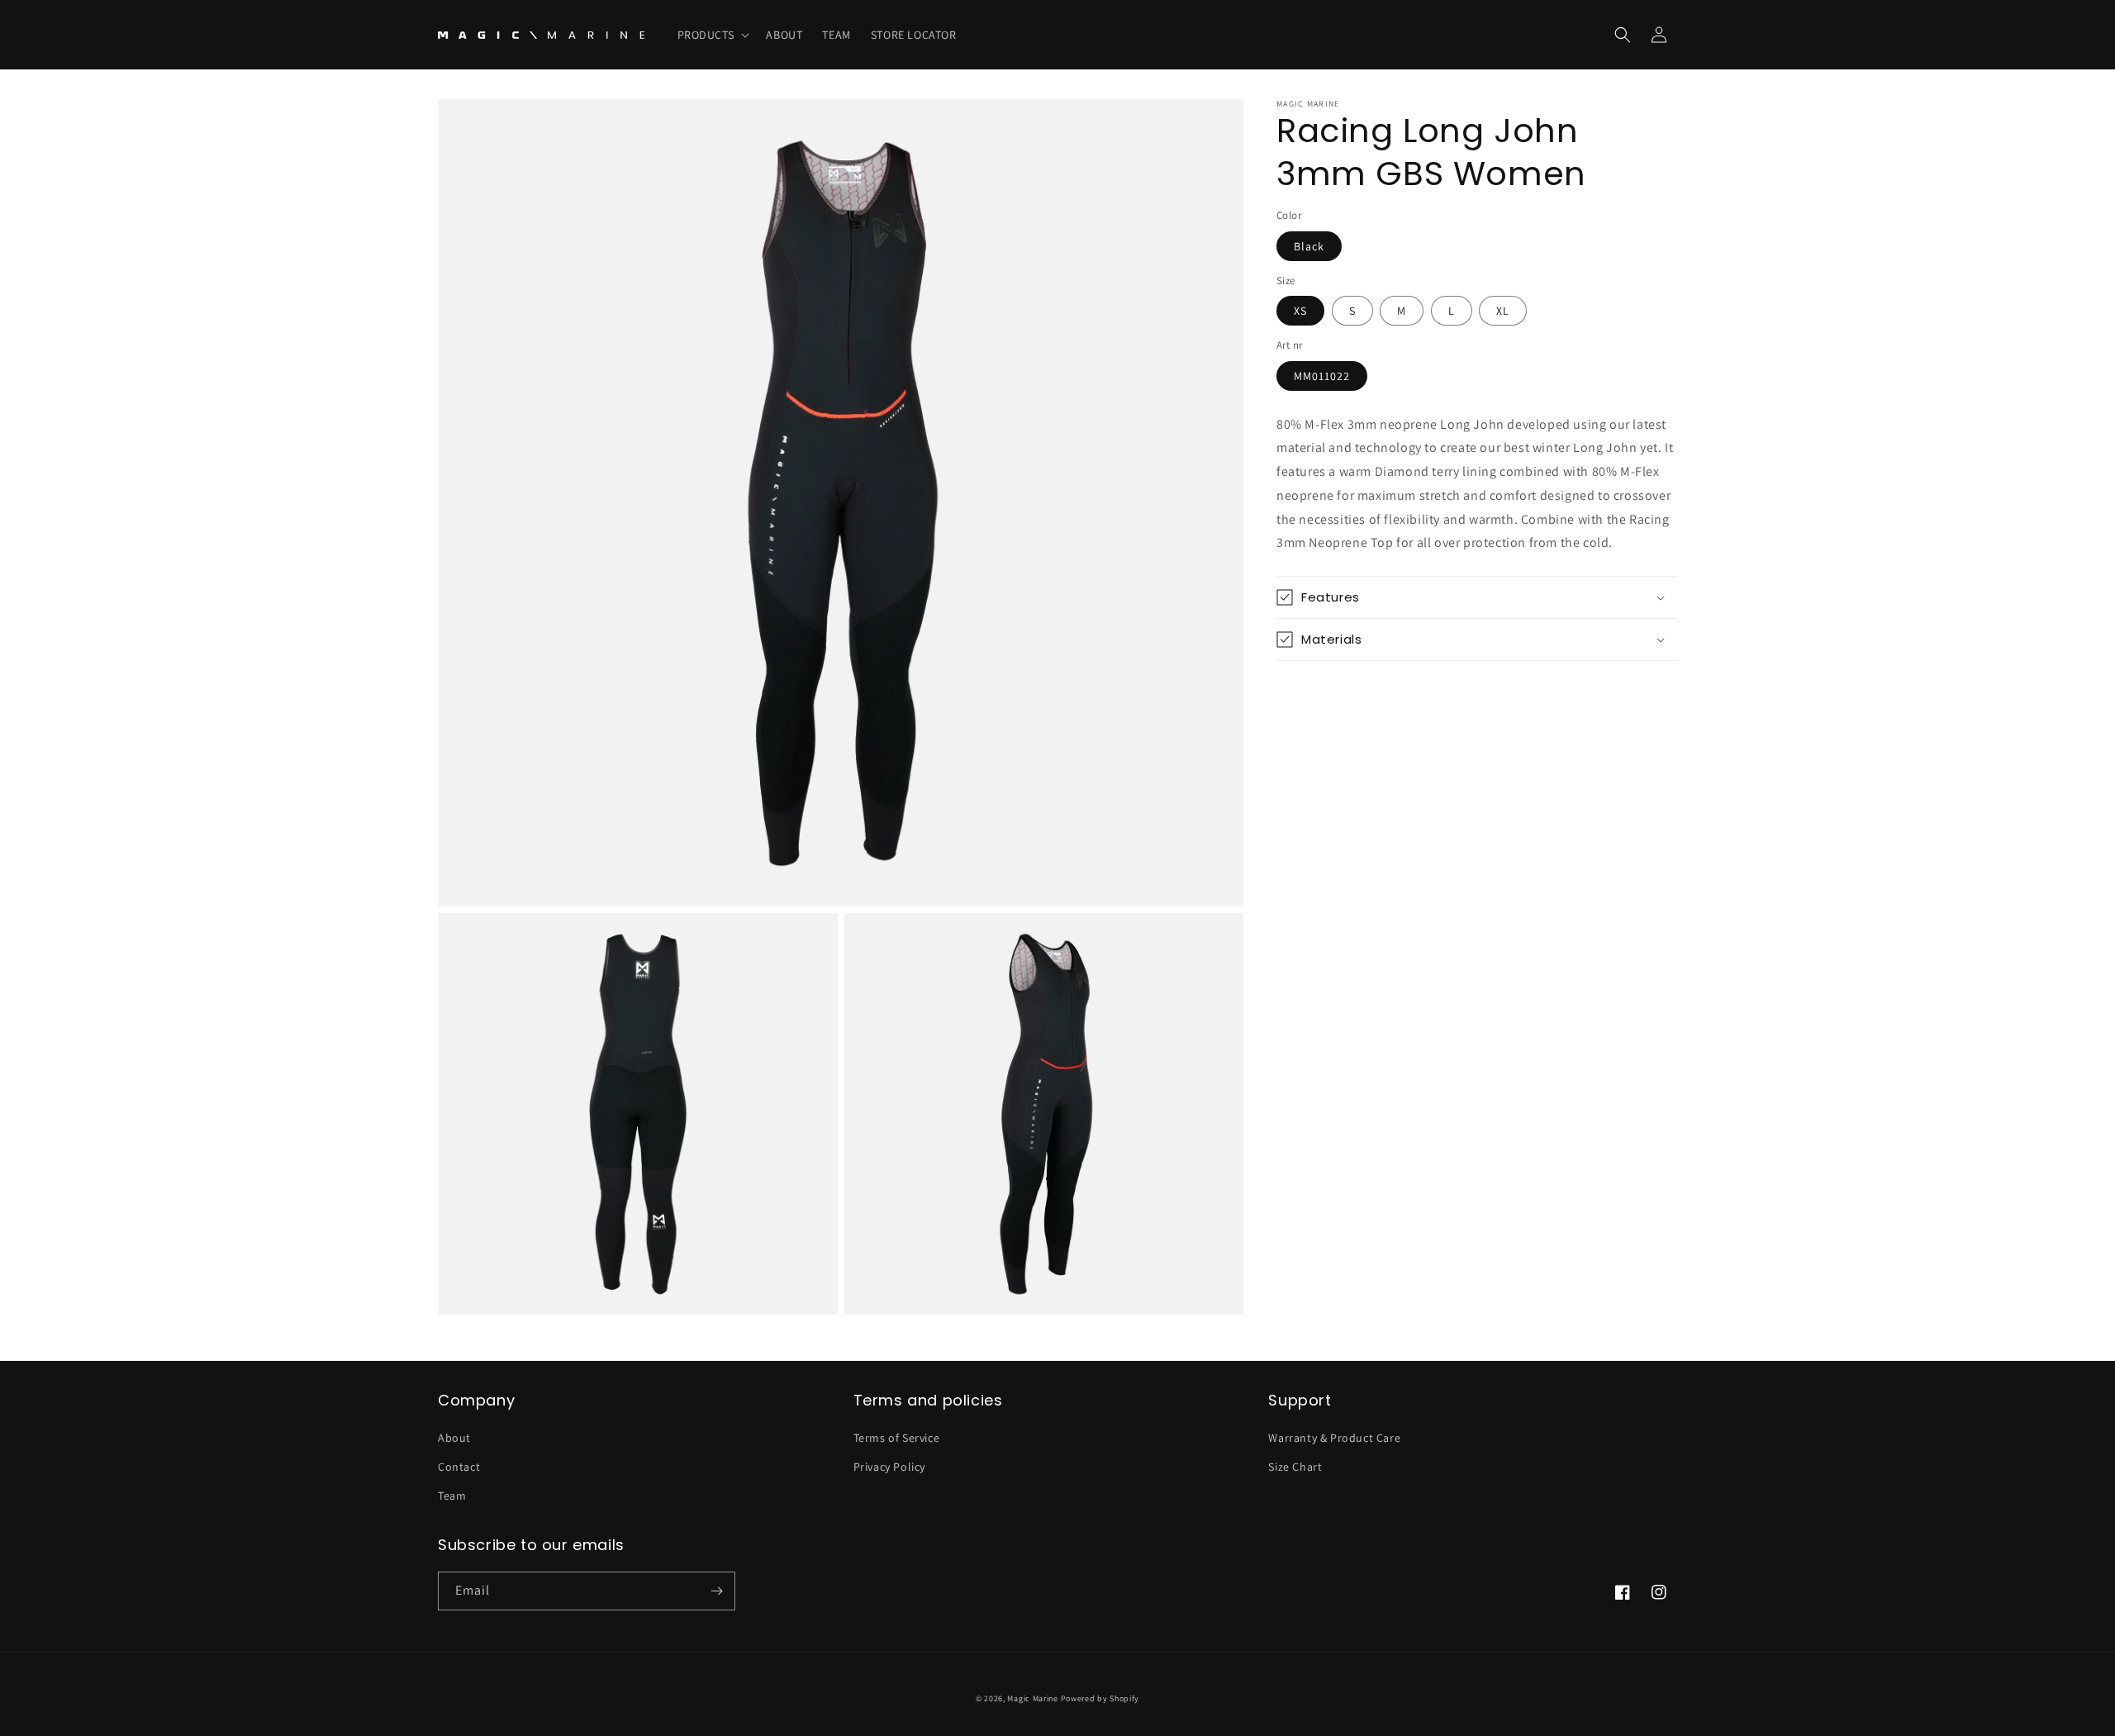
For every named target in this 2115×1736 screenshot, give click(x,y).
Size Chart (1295, 1467)
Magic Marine (1032, 1698)
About (454, 1438)
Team (452, 1496)
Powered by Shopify (1100, 1698)
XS (1300, 311)
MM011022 (1322, 376)
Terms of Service (897, 1438)
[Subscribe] (716, 1591)
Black (1309, 246)
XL (1503, 311)
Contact (459, 1467)
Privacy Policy (889, 1467)
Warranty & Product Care (1334, 1438)
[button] (712, 35)
